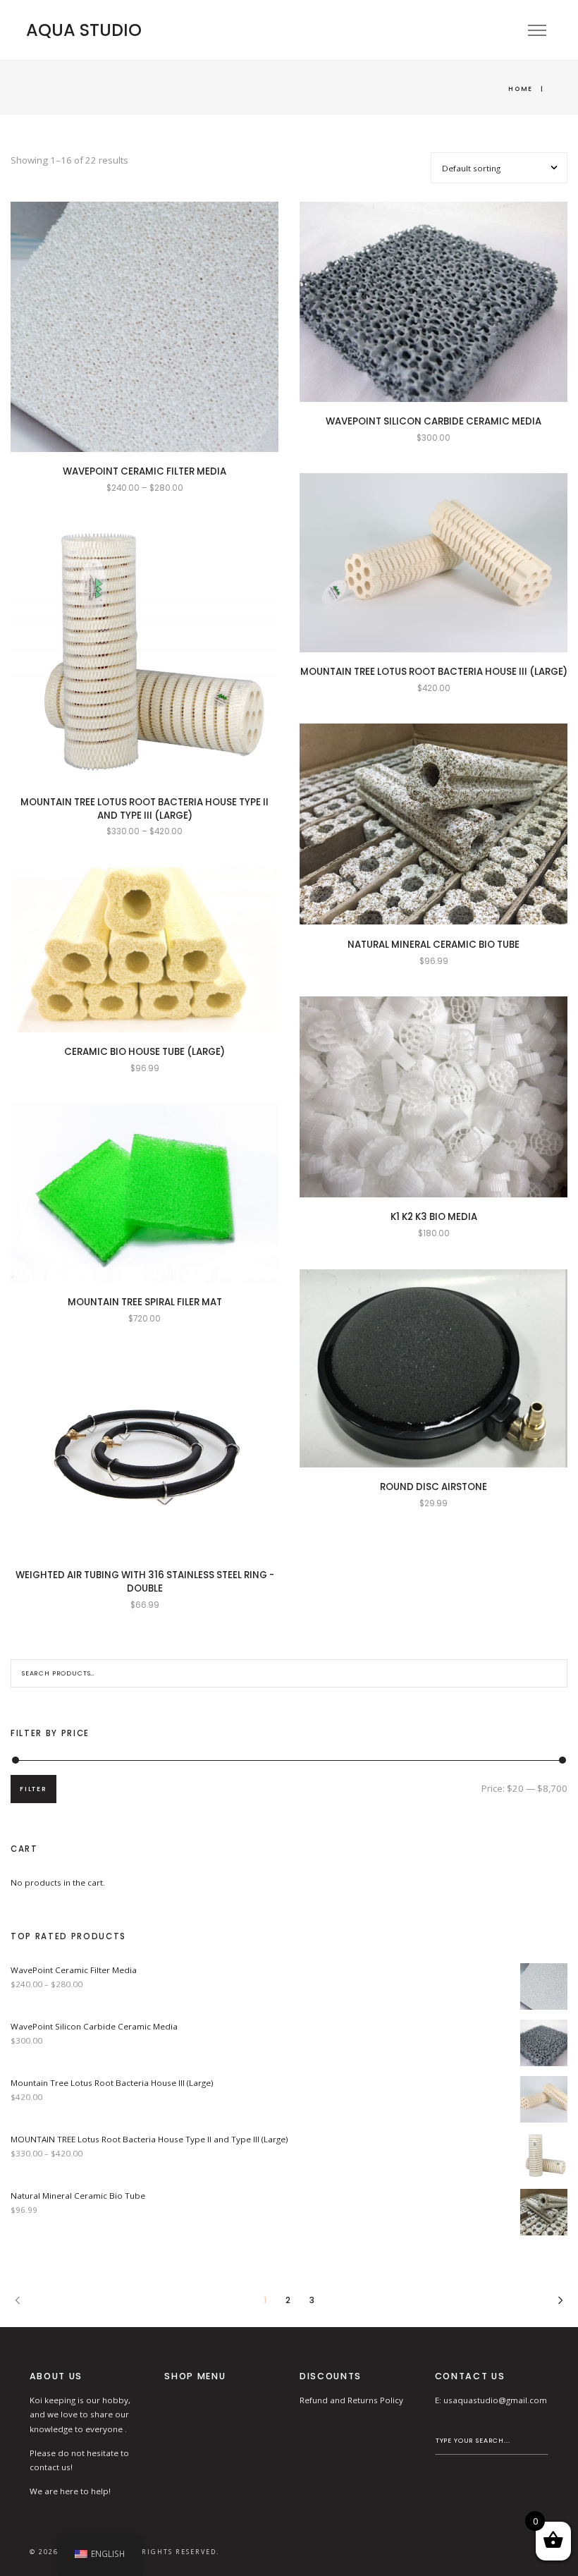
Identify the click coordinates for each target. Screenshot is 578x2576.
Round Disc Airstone (433, 1487)
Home (521, 88)
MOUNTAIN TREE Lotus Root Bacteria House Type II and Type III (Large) (144, 809)
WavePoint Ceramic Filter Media (144, 471)
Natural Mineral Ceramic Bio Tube (433, 945)
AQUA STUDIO (84, 30)
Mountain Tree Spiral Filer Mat (145, 1302)
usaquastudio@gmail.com (495, 2400)
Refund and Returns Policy (351, 2400)
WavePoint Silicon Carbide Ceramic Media (433, 421)
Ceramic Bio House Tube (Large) (144, 1052)
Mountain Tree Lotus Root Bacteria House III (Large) (434, 672)
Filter (33, 1789)
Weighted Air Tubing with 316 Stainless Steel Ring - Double (145, 1582)
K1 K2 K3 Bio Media (434, 1217)
